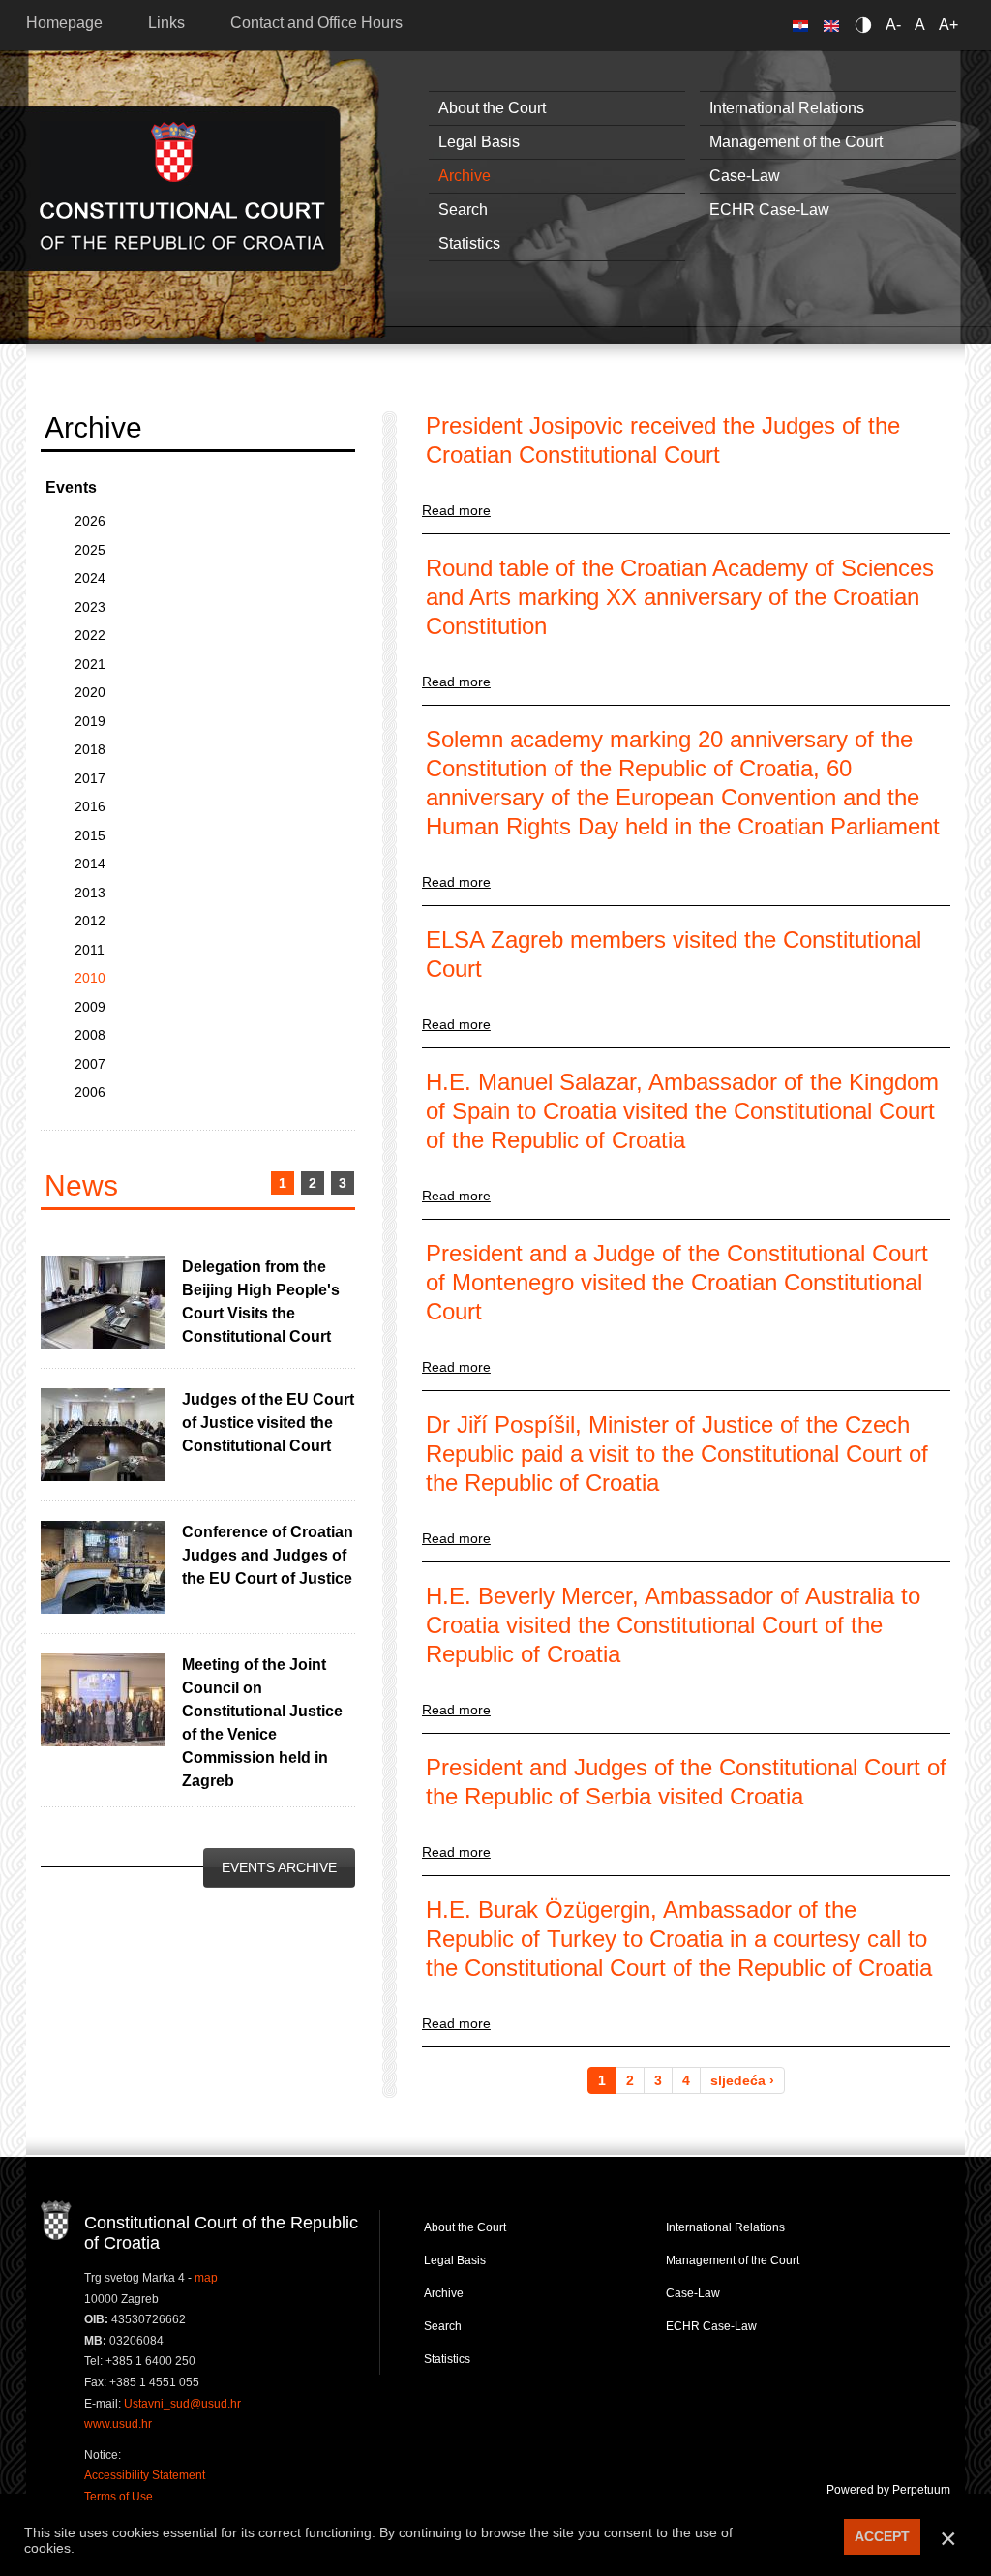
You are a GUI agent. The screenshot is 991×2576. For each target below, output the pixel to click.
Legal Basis (479, 142)
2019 (90, 721)
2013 (90, 893)
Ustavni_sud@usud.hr (182, 2404)
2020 (90, 692)
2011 (90, 950)
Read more (456, 510)
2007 (90, 1064)
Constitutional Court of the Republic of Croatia (182, 188)
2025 (90, 550)
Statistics (469, 243)
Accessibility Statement (145, 2475)
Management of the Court (796, 142)
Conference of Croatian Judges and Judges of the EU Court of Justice (268, 1555)
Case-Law (745, 176)
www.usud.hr (118, 2424)
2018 (90, 749)
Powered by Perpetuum (888, 2490)
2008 (90, 1035)
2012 (90, 921)
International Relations (787, 108)
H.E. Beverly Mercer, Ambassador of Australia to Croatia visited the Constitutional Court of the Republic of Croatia (673, 1625)
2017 (90, 778)
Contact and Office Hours (316, 23)
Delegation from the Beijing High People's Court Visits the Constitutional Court (261, 1302)
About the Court (492, 108)
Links (166, 23)
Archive (465, 176)
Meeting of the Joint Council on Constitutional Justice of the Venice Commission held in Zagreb (262, 1723)
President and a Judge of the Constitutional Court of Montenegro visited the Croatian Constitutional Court (677, 1282)
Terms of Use (119, 2497)
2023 (90, 607)
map (206, 2278)
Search (463, 210)
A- (893, 25)
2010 (90, 978)
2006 (90, 1092)
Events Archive (279, 1867)
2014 (90, 864)
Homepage (64, 23)
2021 (90, 664)
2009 (90, 1007)
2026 (90, 521)
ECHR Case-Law (769, 210)
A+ (948, 25)
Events (71, 487)
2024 (90, 578)
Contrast (867, 25)
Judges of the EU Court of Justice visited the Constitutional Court (268, 1423)
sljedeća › (742, 2080)
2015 (90, 835)
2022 (90, 635)
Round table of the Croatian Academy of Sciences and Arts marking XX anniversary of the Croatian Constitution (680, 597)
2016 (90, 806)
